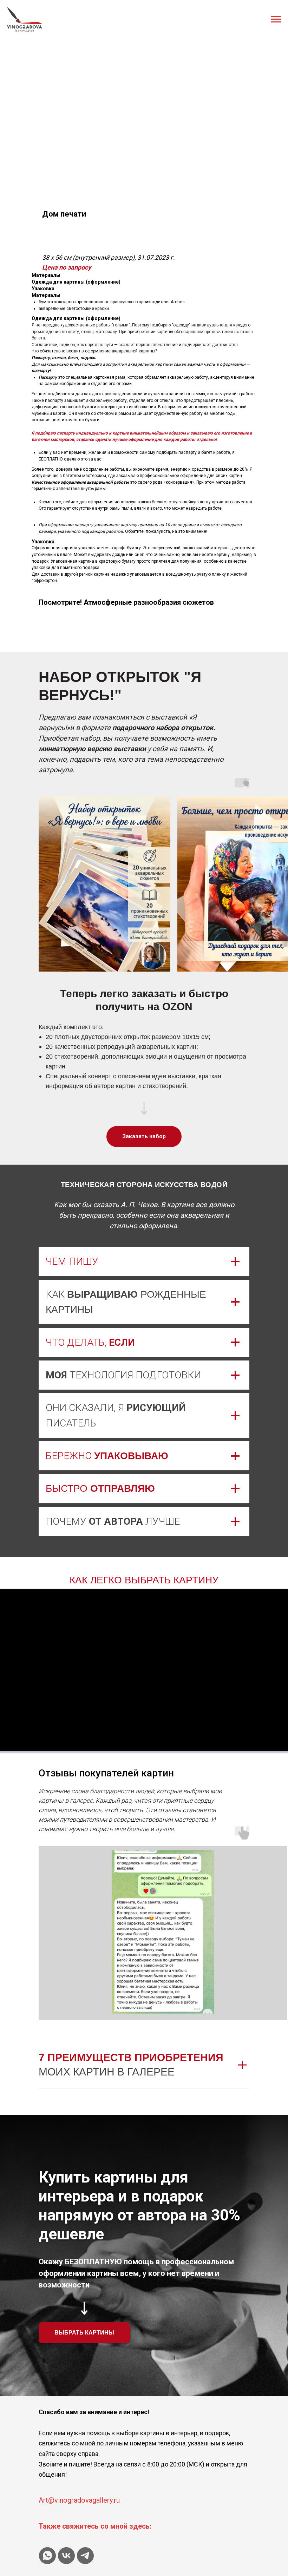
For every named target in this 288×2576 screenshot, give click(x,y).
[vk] (66, 2556)
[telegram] (85, 2556)
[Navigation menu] (276, 19)
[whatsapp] (47, 2556)
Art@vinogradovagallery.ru (79, 2500)
